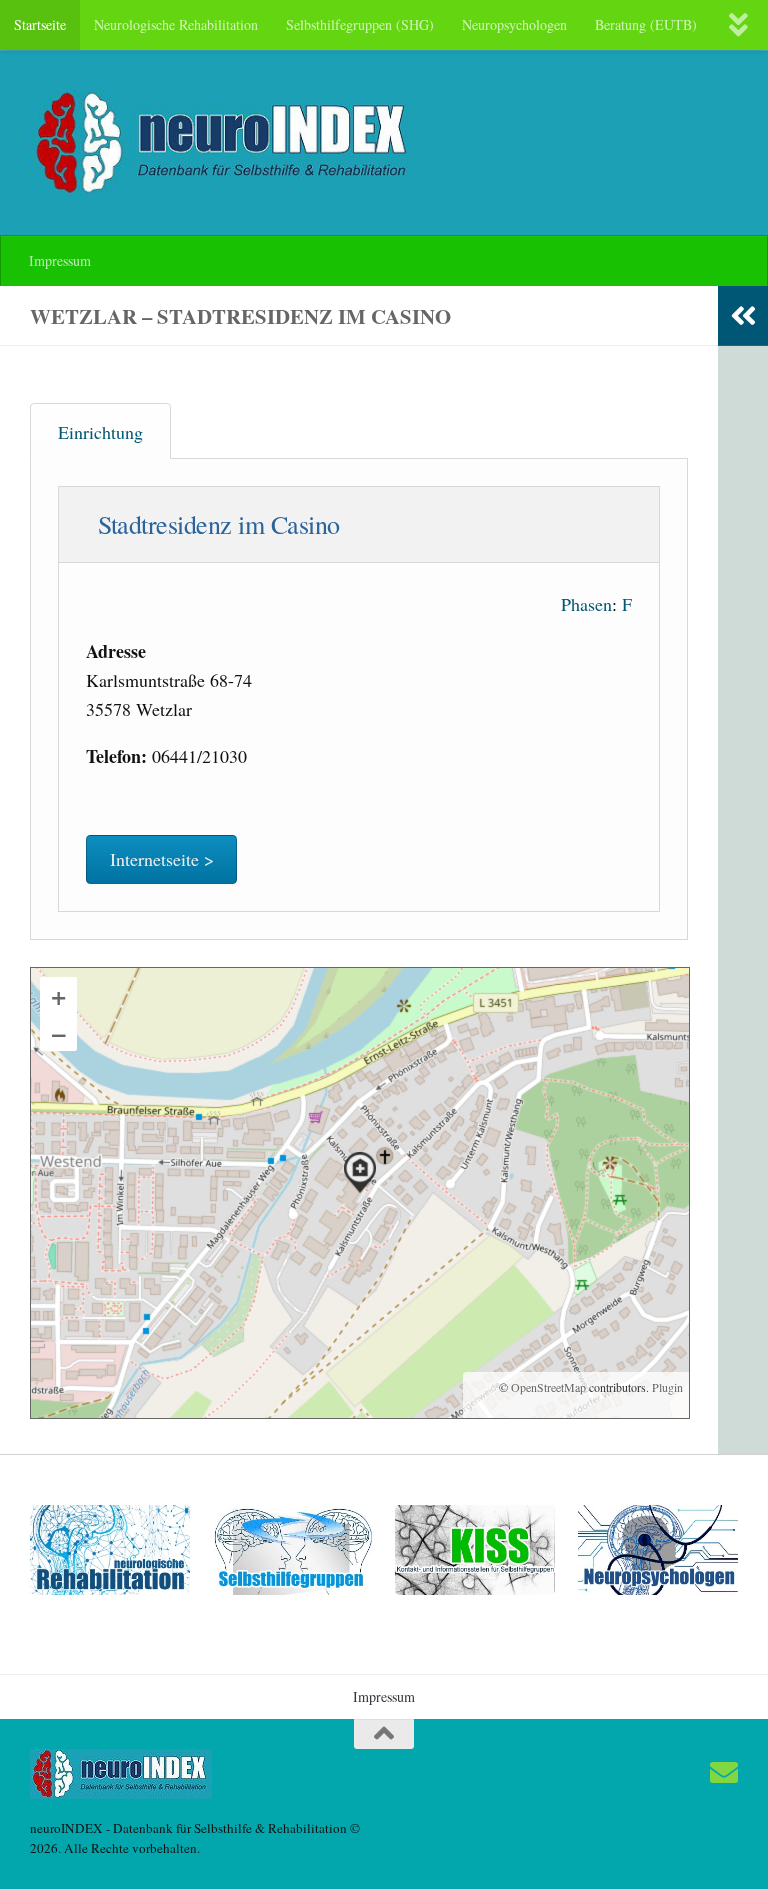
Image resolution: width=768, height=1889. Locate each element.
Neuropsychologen (514, 24)
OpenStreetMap (548, 1387)
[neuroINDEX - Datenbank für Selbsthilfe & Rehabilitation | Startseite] (224, 143)
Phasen (586, 604)
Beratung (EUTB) (646, 24)
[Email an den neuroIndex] (724, 1773)
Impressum (60, 260)
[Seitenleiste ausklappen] (743, 316)
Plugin (666, 1387)
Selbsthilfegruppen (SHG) (360, 24)
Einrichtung (100, 432)
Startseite (40, 24)
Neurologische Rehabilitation (176, 24)
